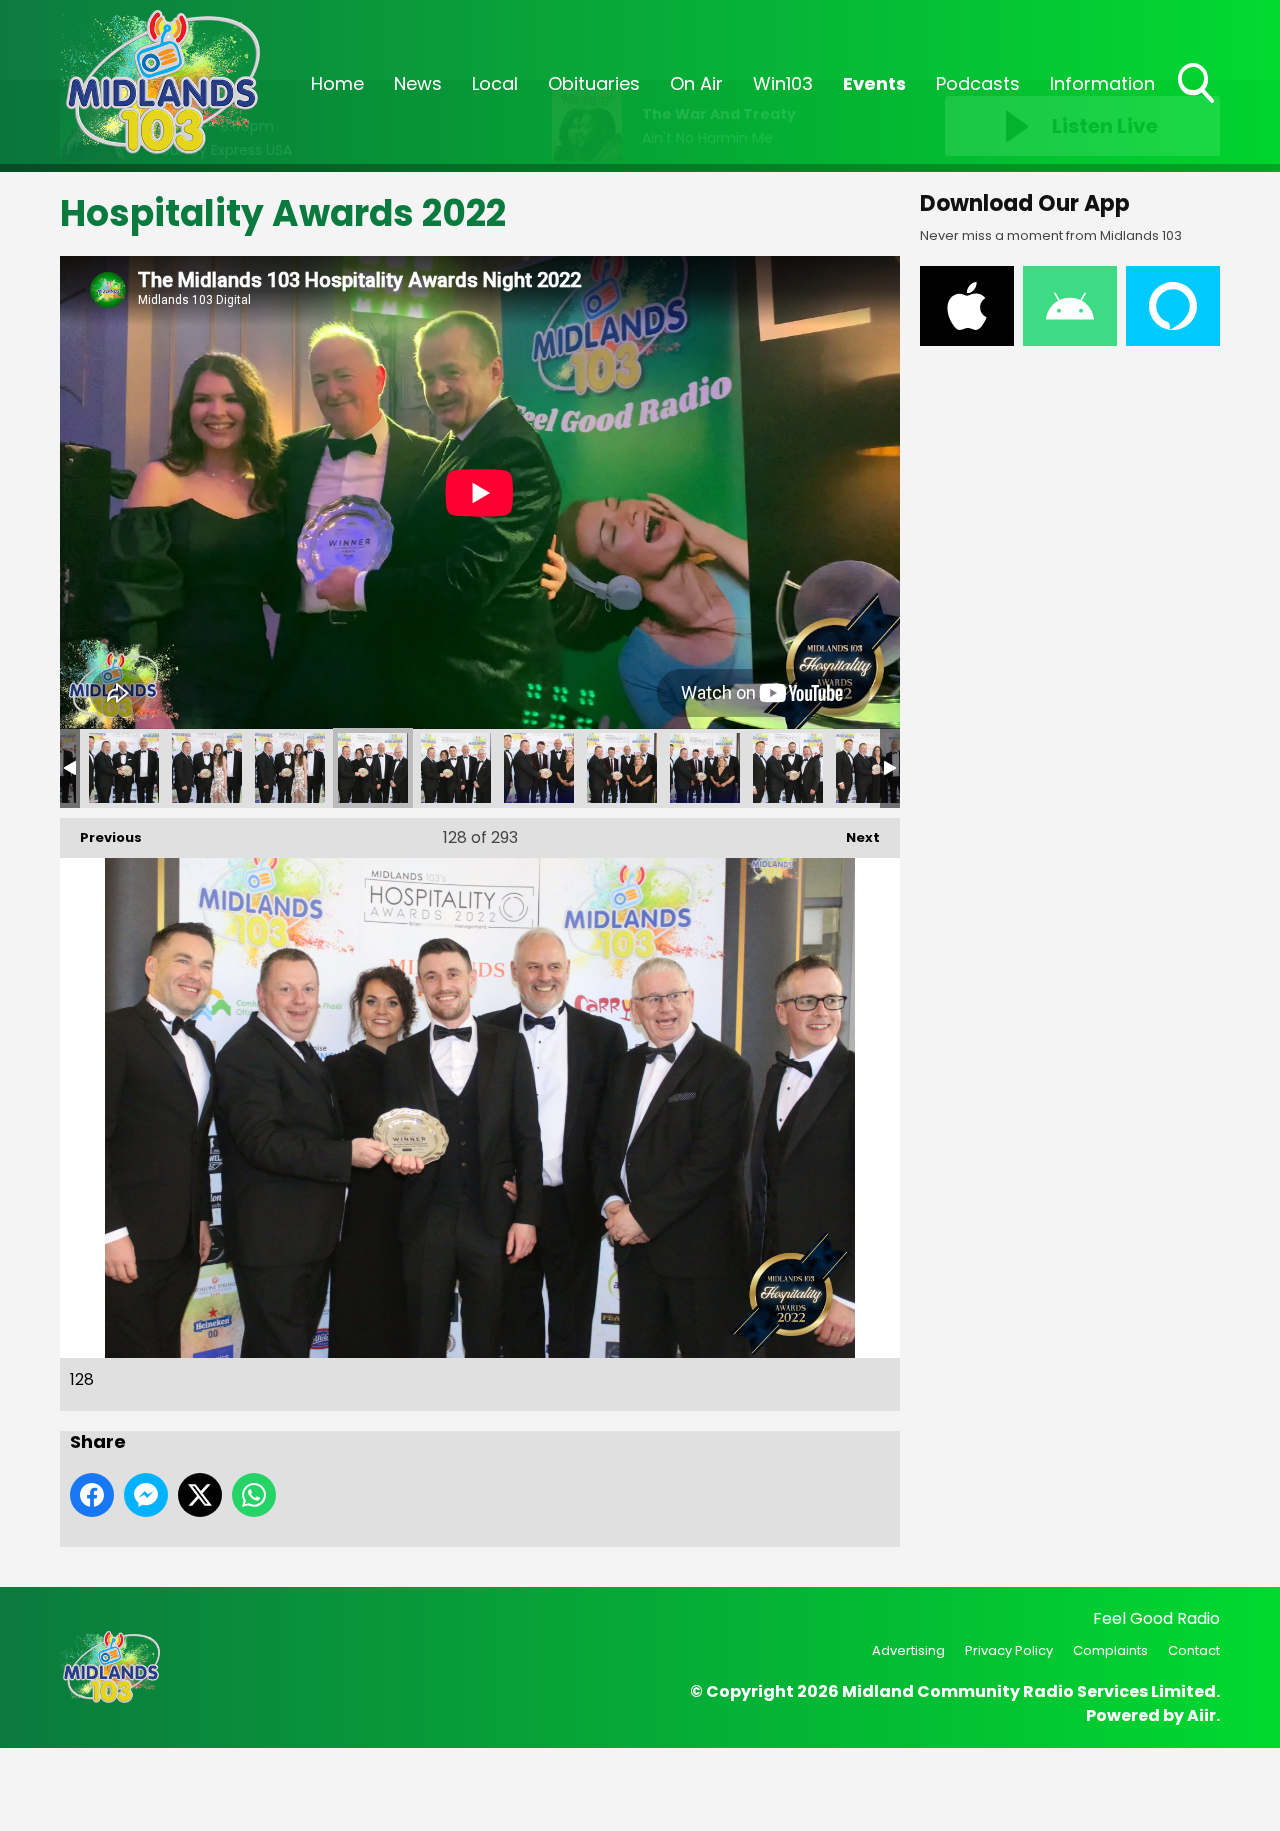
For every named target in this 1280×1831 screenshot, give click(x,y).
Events (874, 83)
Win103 (783, 83)
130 (539, 768)
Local (495, 83)
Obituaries (594, 83)
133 (788, 768)
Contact (1194, 1650)
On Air (696, 83)
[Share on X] (200, 1495)
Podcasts (978, 83)
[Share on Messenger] (146, 1495)
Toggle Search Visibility (1198, 105)
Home (337, 83)
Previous (101, 837)
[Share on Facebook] (92, 1495)
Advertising (908, 1650)
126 (207, 768)
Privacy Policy (1009, 1650)
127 (290, 768)
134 (871, 768)
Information (1102, 83)
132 (705, 768)
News (418, 83)
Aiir (1201, 1715)
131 (622, 768)
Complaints (1110, 1650)
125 (124, 768)
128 (373, 768)
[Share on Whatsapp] (254, 1495)
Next (853, 837)
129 (456, 768)
